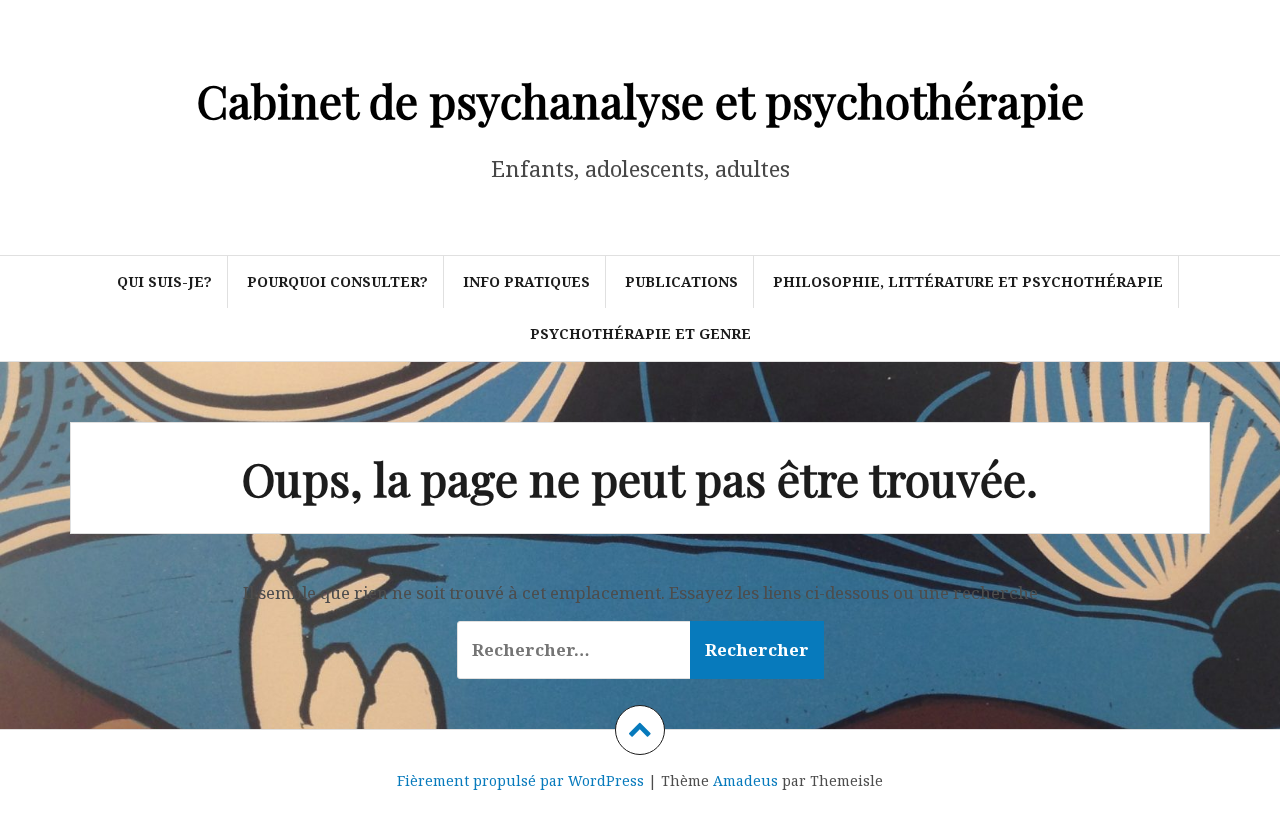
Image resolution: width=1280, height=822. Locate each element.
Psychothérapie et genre (640, 333)
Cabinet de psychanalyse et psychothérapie (640, 100)
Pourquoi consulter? (337, 281)
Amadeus (745, 780)
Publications (681, 281)
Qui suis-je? (164, 281)
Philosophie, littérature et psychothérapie (968, 281)
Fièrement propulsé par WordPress (520, 780)
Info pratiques (526, 281)
